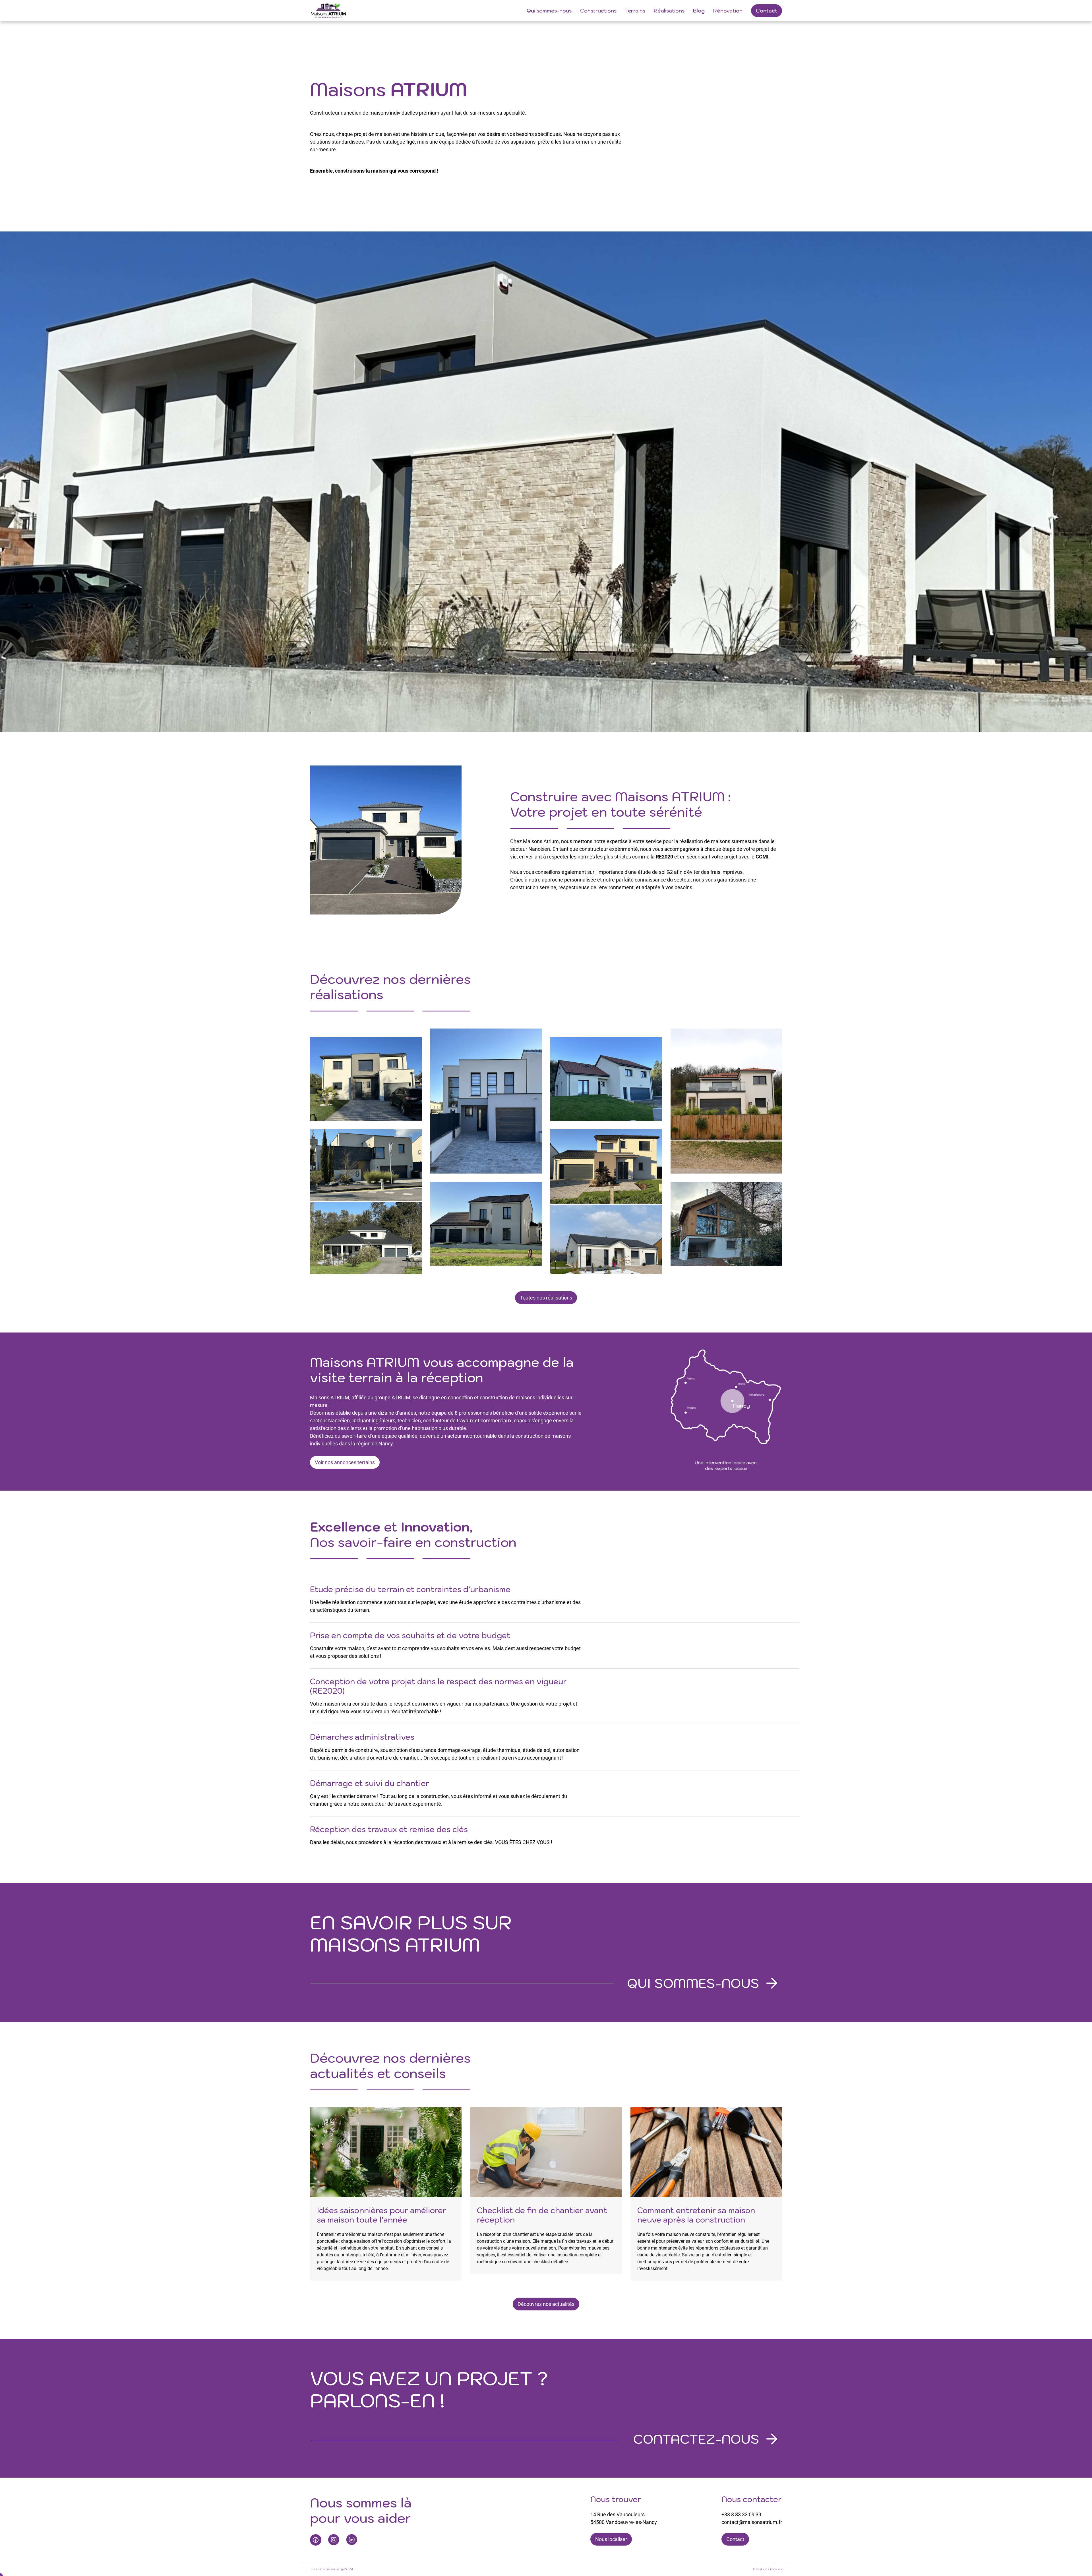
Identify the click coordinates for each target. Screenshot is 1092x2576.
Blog (699, 11)
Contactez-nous (696, 2439)
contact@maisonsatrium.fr (752, 2522)
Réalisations (669, 11)
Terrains (635, 11)
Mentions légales (768, 2569)
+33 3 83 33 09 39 (741, 2514)
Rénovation (728, 11)
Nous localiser (611, 2539)
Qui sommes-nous (549, 11)
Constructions (598, 11)
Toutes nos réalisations (546, 1298)
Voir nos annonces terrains (345, 1462)
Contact (767, 11)
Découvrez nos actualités (546, 2304)
